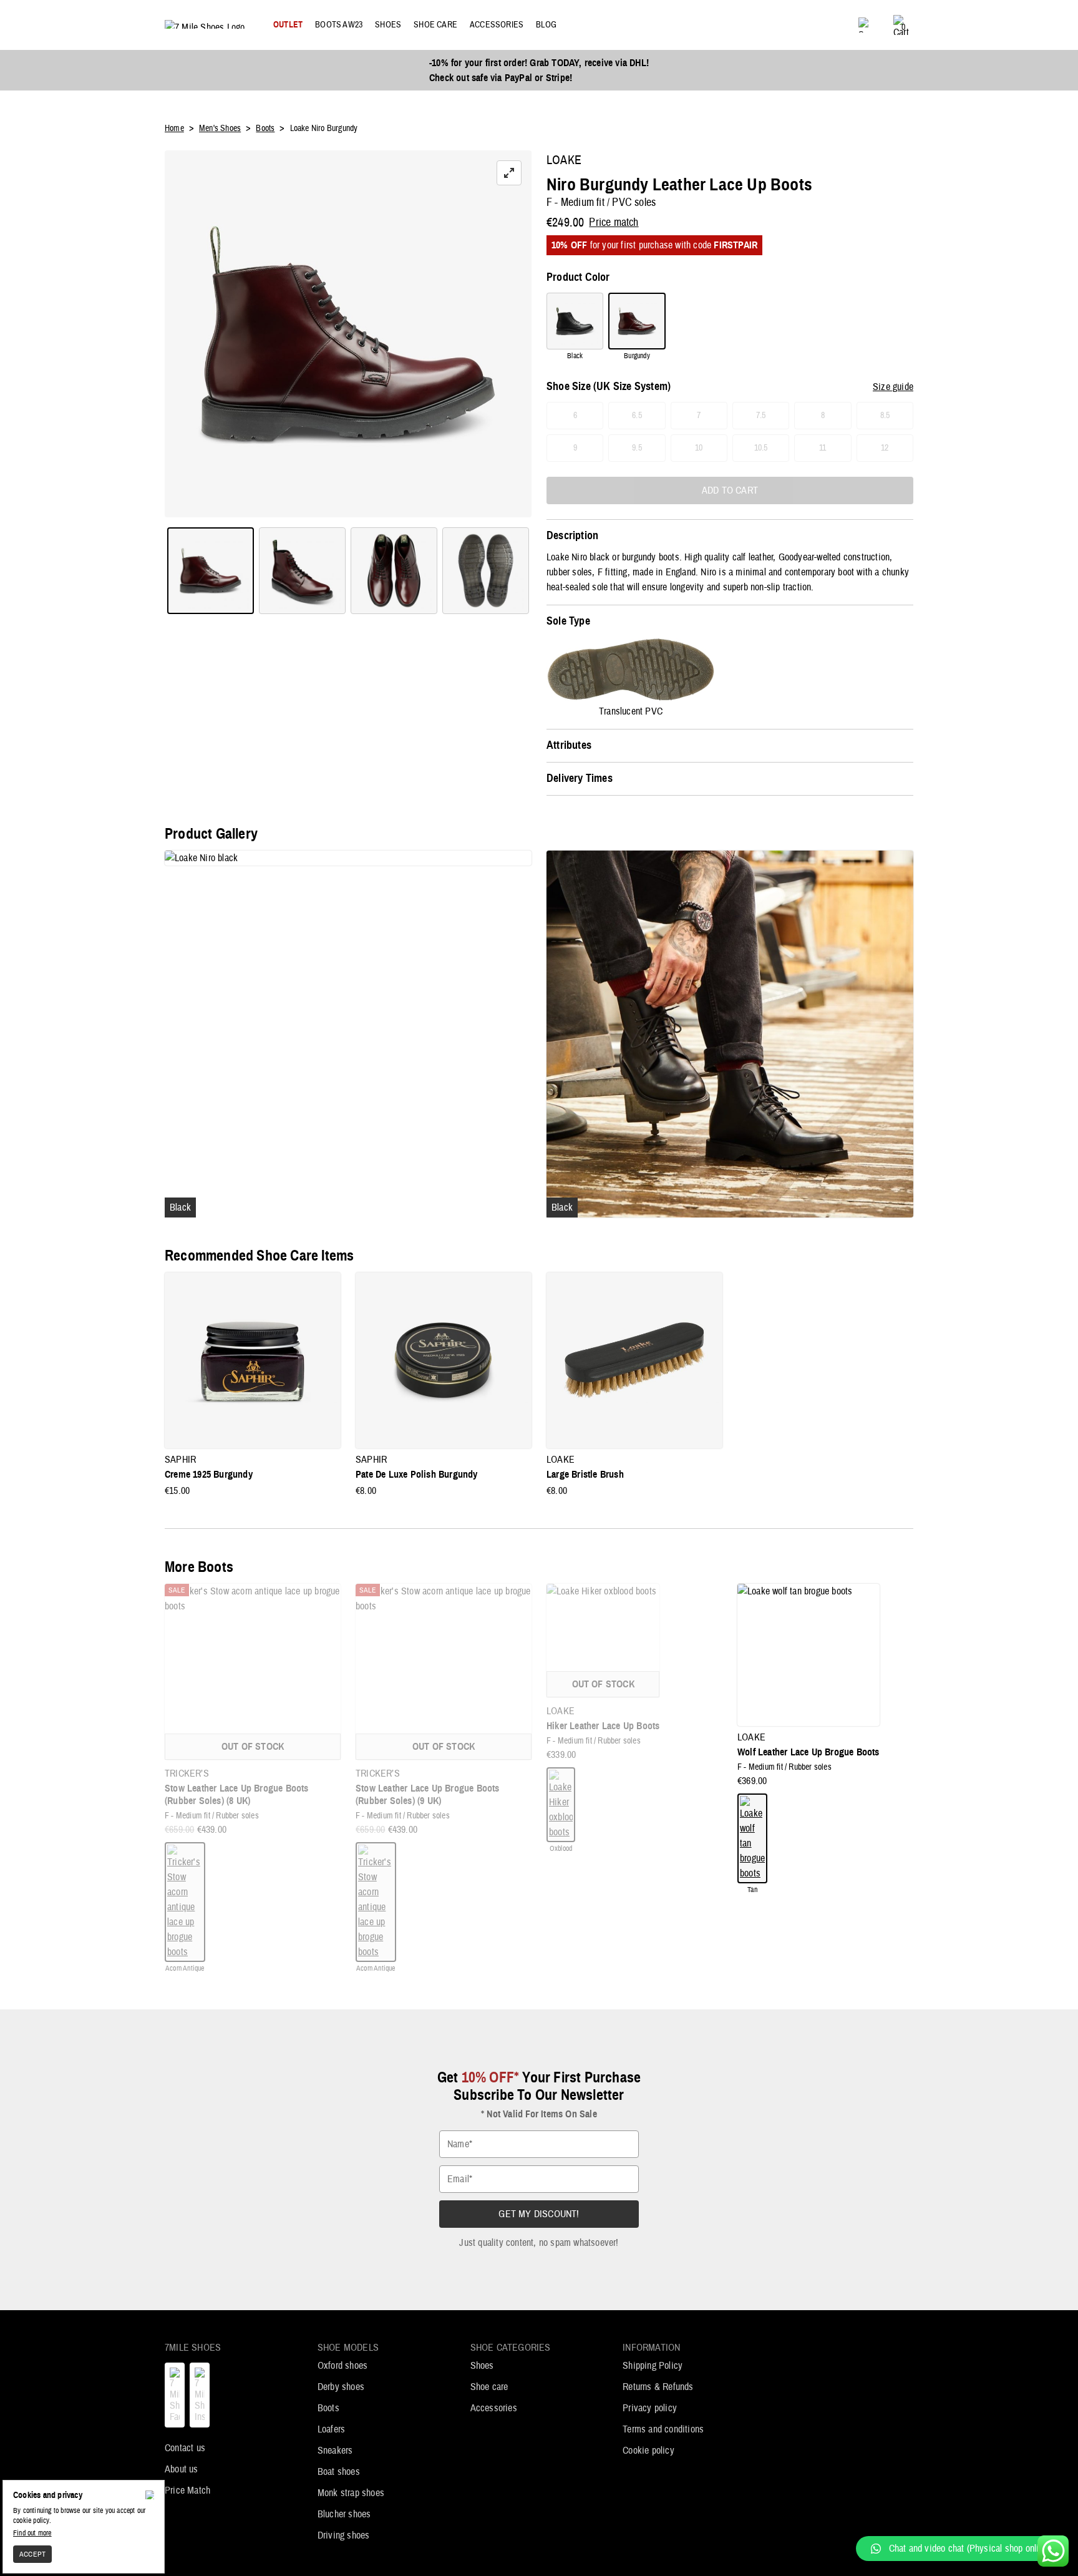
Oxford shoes (342, 2366)
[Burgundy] (637, 321)
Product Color (578, 278)
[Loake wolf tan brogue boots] (752, 1838)
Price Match (187, 2491)
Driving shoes (344, 2535)
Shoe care (489, 2387)
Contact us (185, 2448)
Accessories (494, 2408)
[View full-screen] (509, 173)
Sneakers (335, 2451)
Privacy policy (650, 2408)
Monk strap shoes (351, 2493)
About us (182, 2469)
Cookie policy (648, 2451)
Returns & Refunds (658, 2387)
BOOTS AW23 (339, 25)
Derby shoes (341, 2387)
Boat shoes (339, 2472)
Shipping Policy (653, 2366)
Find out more (32, 2533)
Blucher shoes (344, 2514)
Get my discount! (539, 2214)
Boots (328, 2408)
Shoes (482, 2366)
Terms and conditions (663, 2429)
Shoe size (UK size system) (609, 387)
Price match (614, 223)
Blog (546, 25)
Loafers (331, 2429)
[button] (961, 2549)
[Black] (575, 321)
